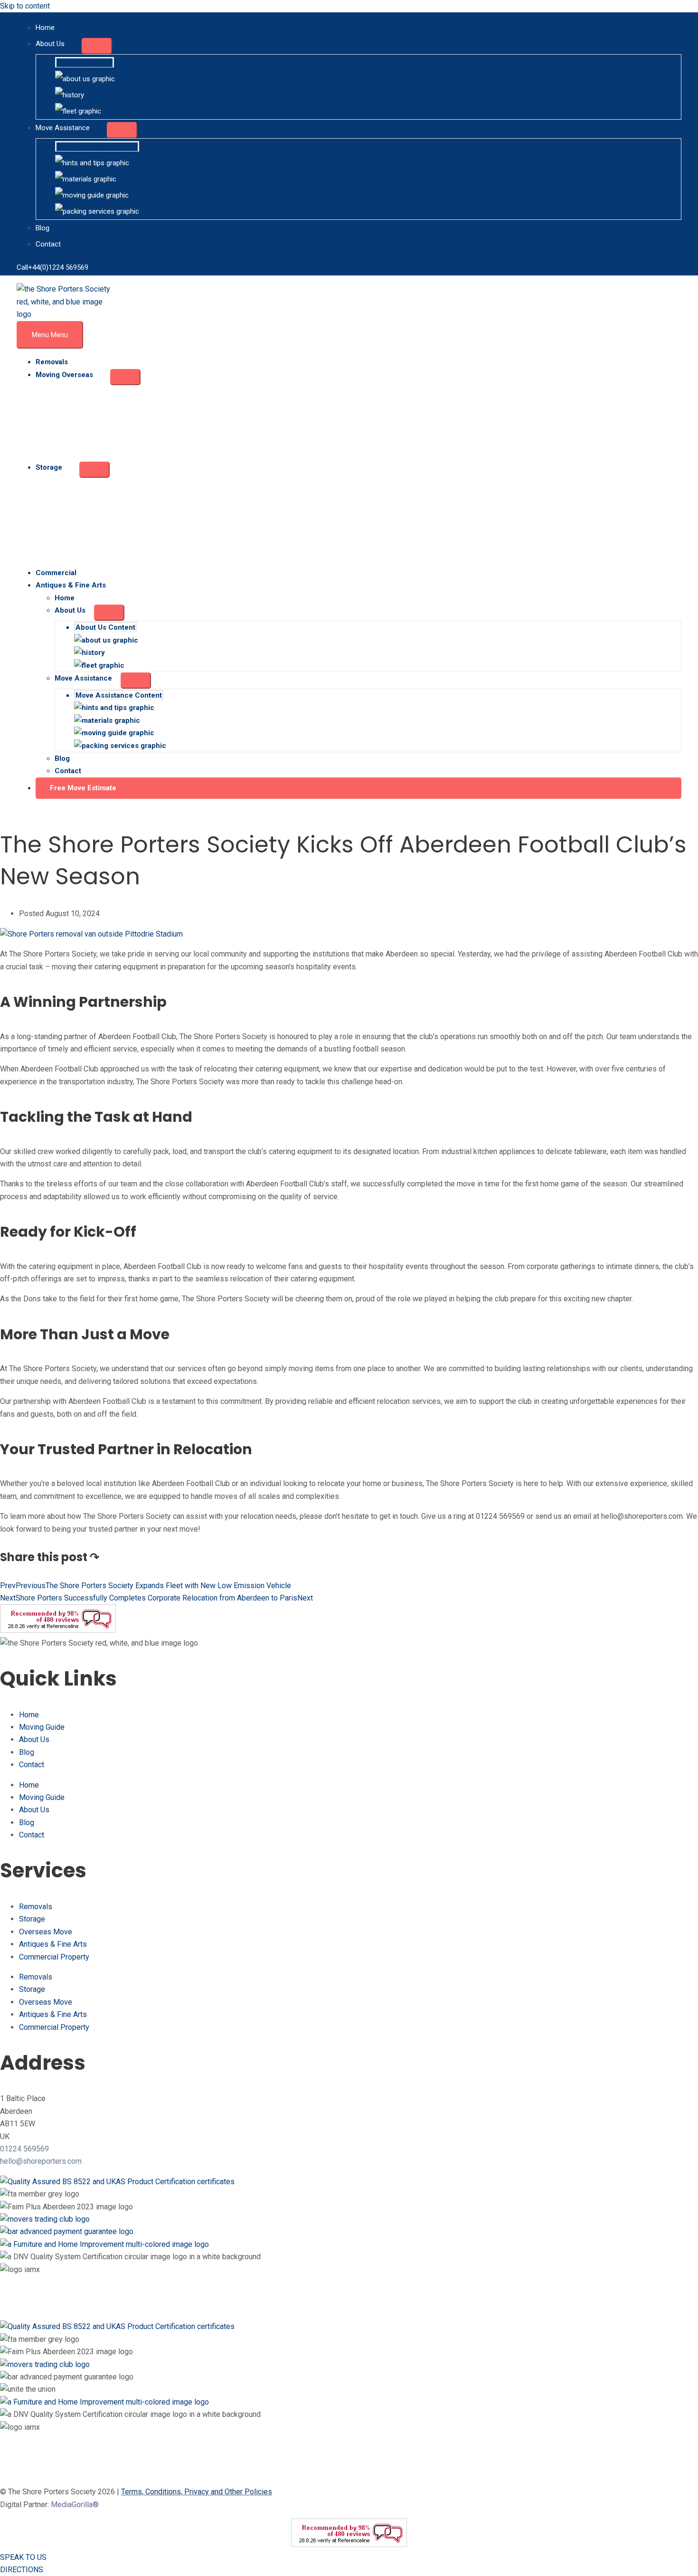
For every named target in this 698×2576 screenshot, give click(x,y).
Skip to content (25, 6)
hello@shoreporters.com (41, 2161)
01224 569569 (24, 2149)
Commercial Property (54, 1957)
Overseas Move (46, 1932)
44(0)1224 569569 (60, 267)
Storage (32, 1919)
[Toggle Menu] (97, 46)
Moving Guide (42, 1727)
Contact (32, 1765)
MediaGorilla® (75, 2505)
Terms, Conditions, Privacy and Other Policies (197, 2492)
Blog (27, 1752)
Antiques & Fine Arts (53, 1944)
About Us (34, 1739)
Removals (36, 1907)
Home (29, 1715)
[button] (358, 788)
